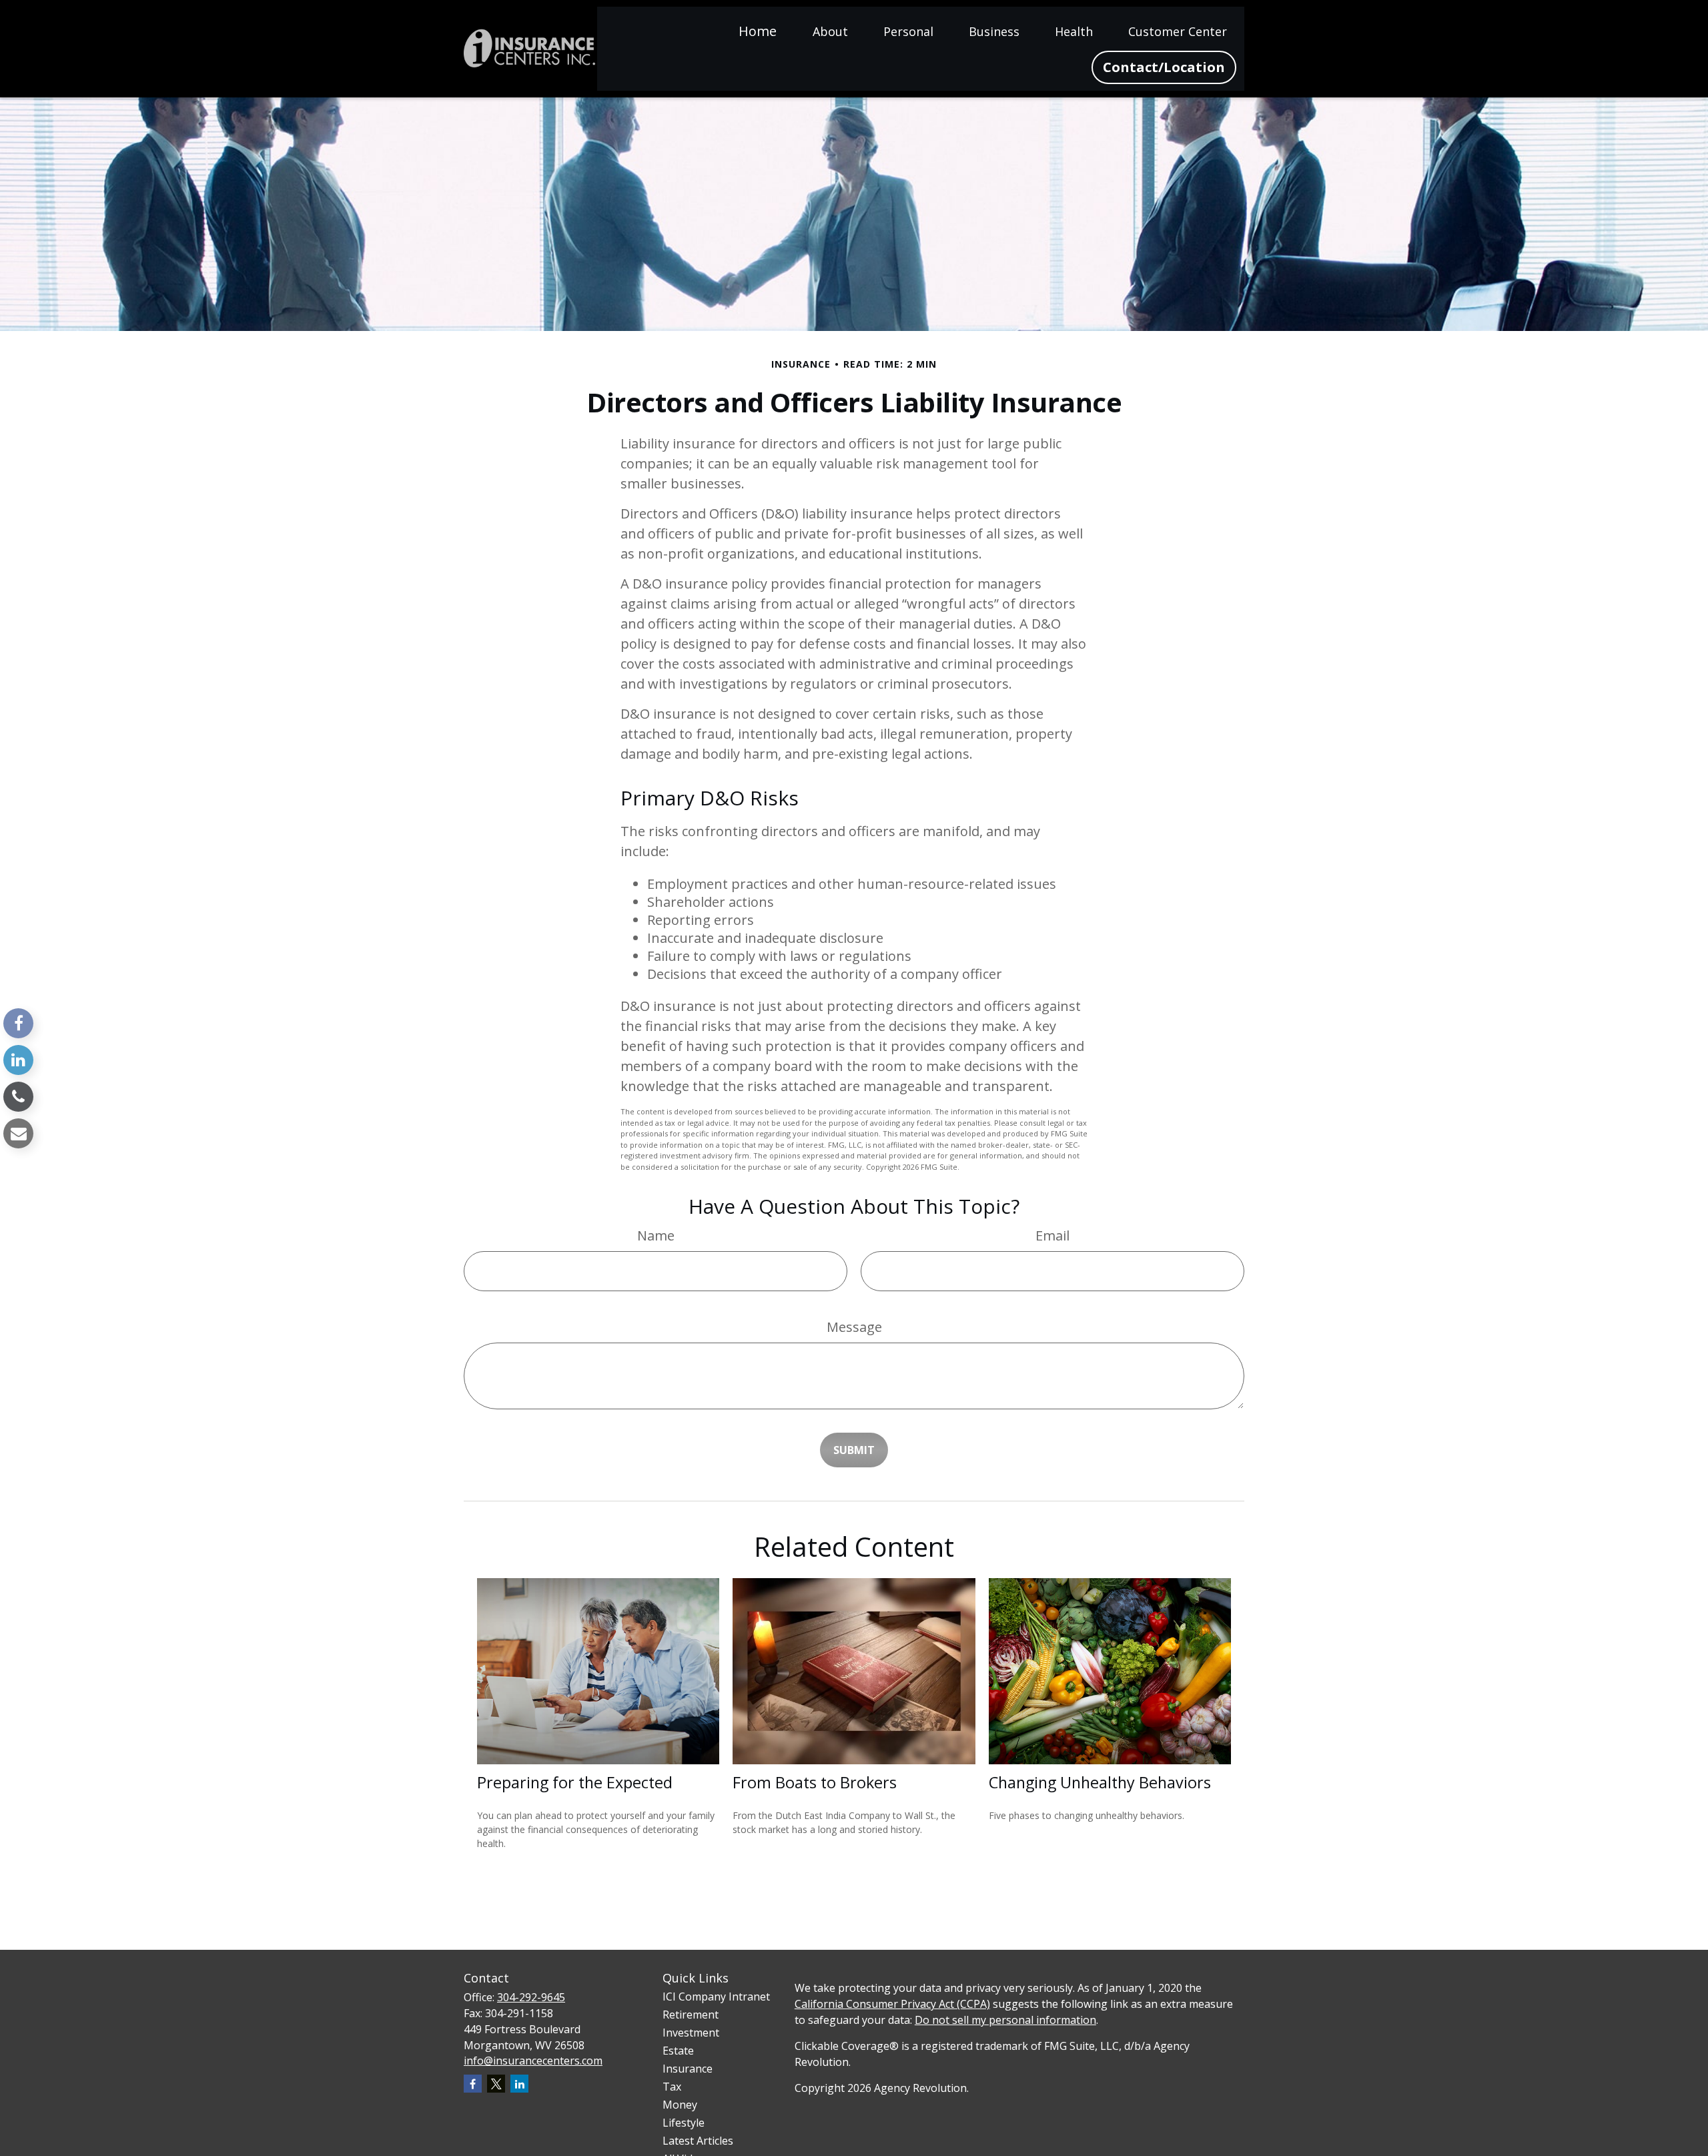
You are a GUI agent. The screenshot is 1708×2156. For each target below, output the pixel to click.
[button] (758, 30)
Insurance (688, 2069)
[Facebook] (18, 1023)
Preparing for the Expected (575, 1782)
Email (1052, 1235)
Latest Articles (698, 2141)
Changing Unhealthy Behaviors (1100, 1782)
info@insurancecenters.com (533, 2061)
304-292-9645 (531, 1997)
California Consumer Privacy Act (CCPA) (892, 2004)
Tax (672, 2087)
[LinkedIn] (18, 1060)
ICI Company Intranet (716, 1997)
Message (854, 1327)
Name (656, 1235)
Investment (691, 2033)
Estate (678, 2051)
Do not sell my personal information (1005, 2020)
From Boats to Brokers (815, 1782)
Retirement (691, 2015)
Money (680, 2105)
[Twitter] (496, 2084)
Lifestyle (684, 2123)
